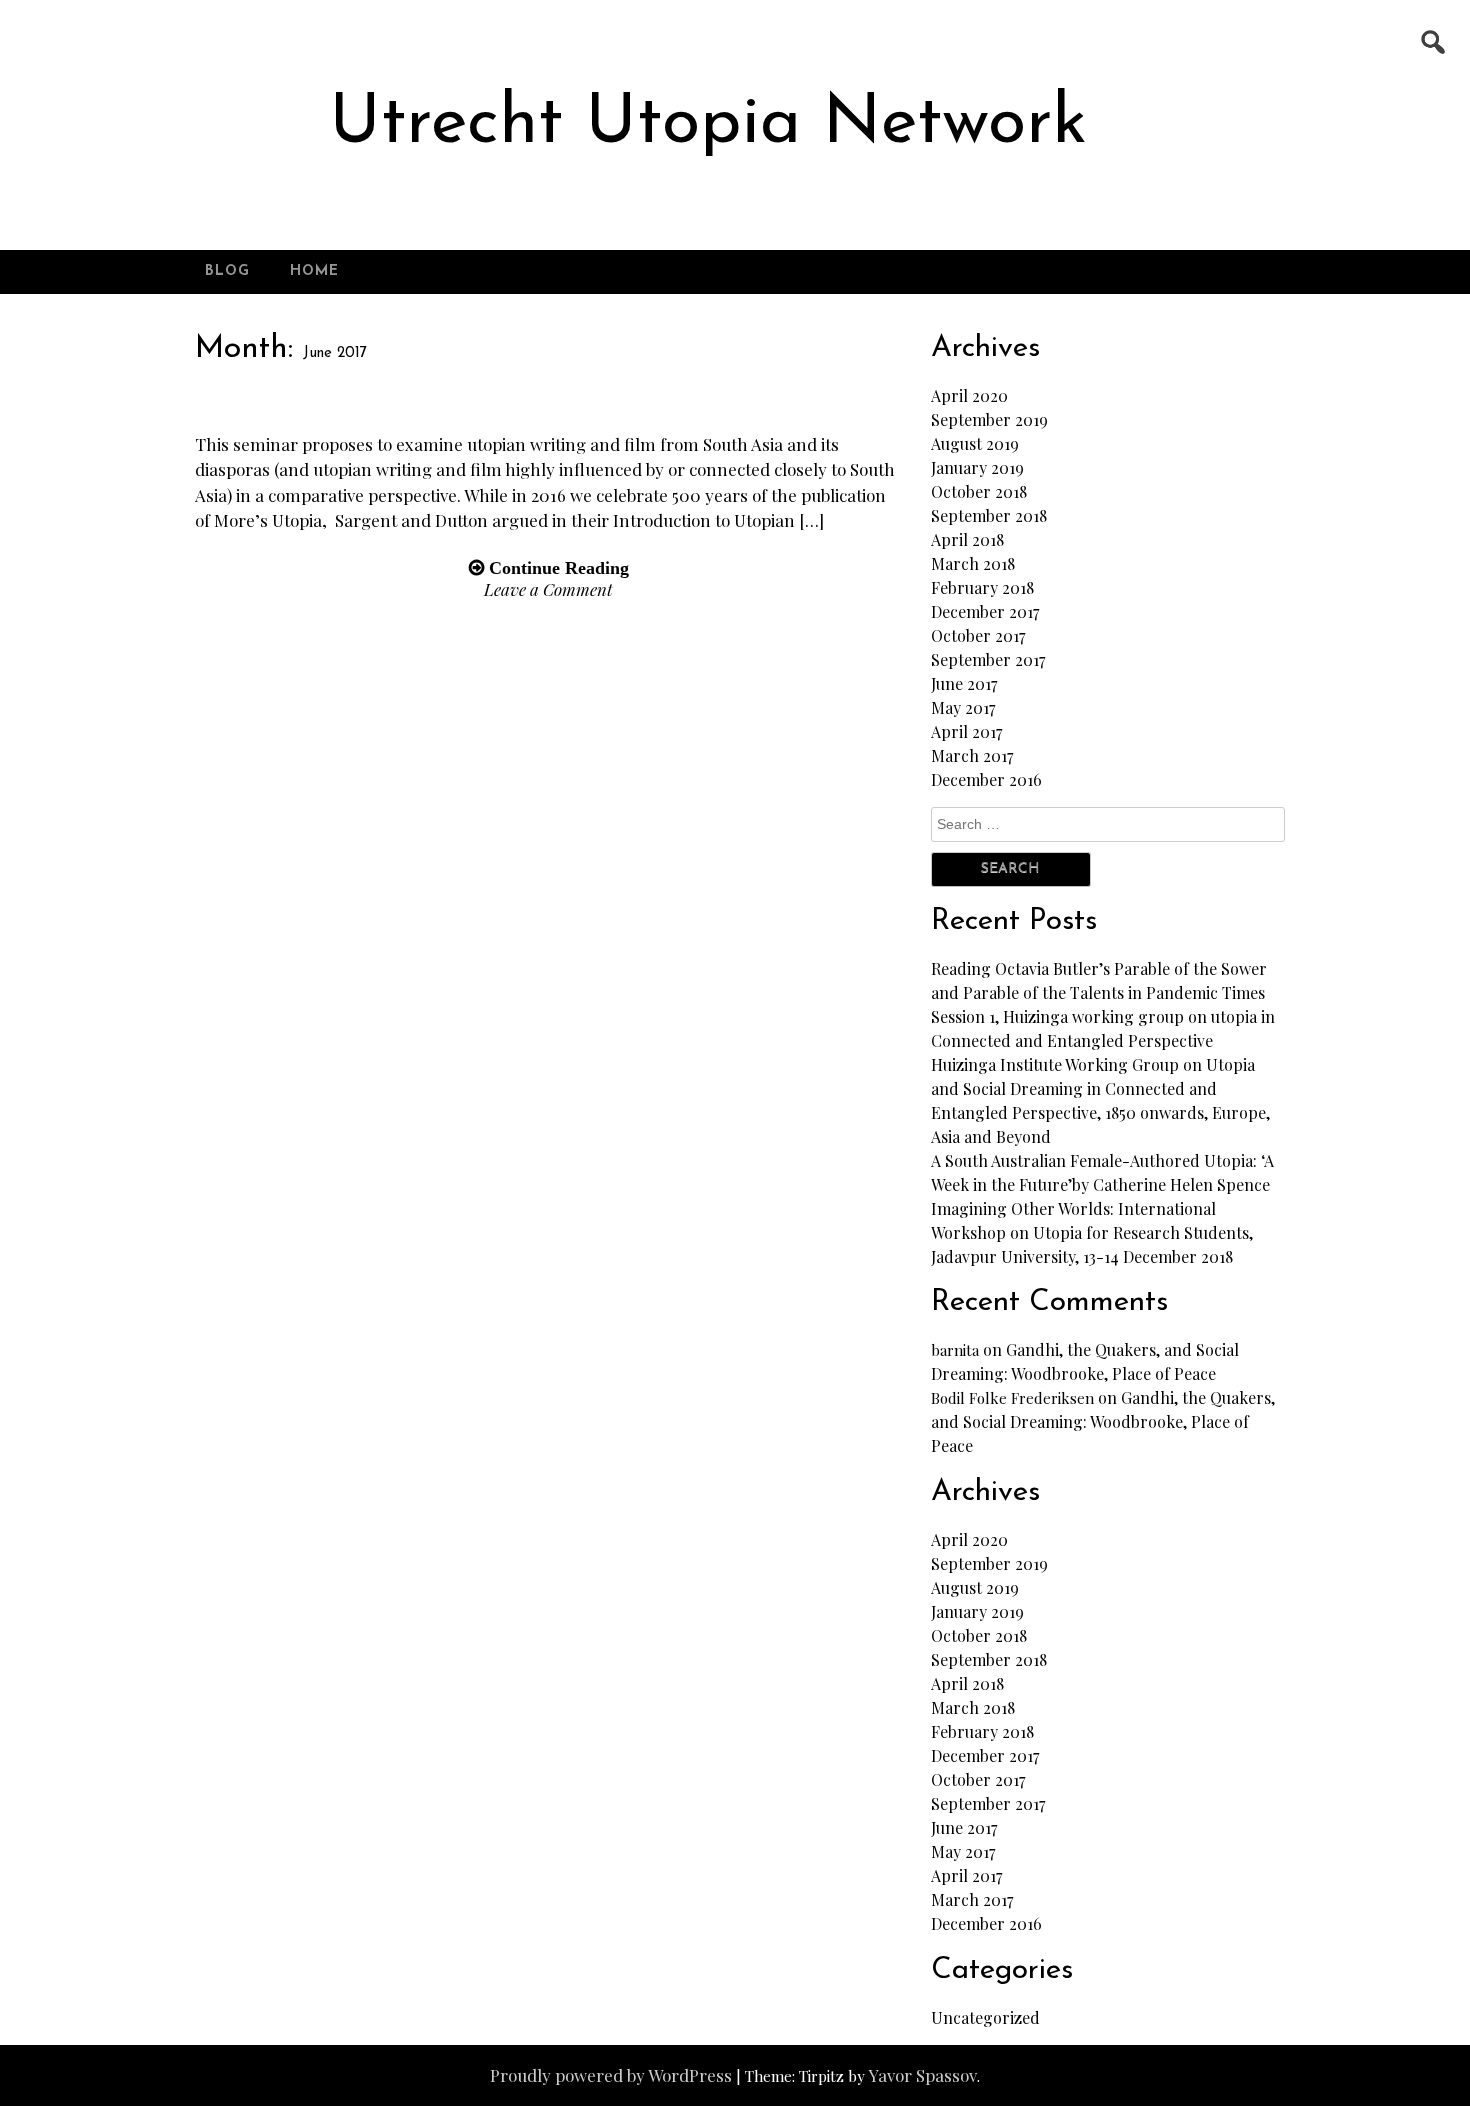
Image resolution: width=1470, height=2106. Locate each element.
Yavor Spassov (923, 2075)
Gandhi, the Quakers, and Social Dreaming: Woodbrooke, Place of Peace (1103, 1421)
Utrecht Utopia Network (708, 124)
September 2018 (989, 515)
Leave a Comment (548, 589)
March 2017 (972, 755)
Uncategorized (985, 2017)
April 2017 (966, 731)
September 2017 (988, 659)
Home (314, 271)
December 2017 (985, 611)
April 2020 (969, 395)
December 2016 (986, 779)
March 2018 (973, 563)
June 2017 (964, 683)
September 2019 (989, 419)
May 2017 (963, 707)
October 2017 (978, 635)
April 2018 (967, 539)
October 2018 (979, 491)
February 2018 (982, 587)
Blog (227, 271)
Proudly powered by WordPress (611, 2075)
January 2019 (977, 467)
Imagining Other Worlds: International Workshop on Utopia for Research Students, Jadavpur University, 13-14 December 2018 (1092, 1232)
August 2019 (975, 443)
